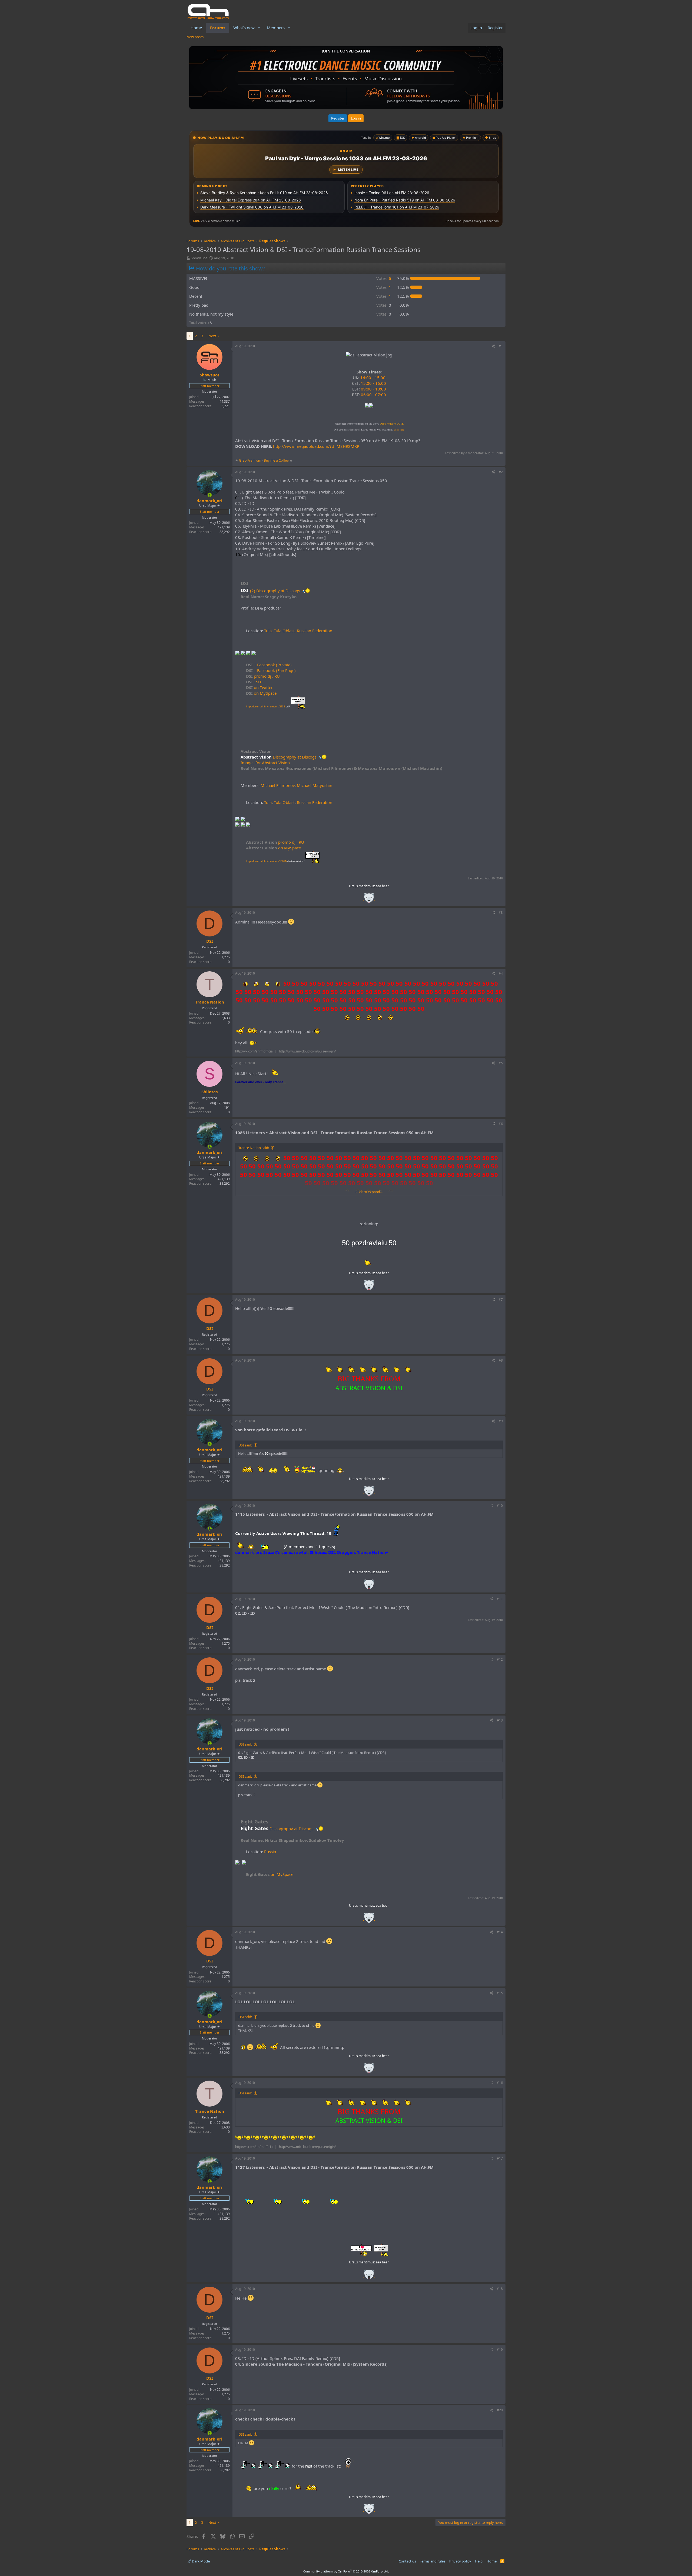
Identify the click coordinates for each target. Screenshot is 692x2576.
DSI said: (245, 1445)
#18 (500, 2289)
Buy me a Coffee (276, 460)
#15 (500, 1993)
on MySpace (261, 693)
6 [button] (384, 278)
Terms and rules (432, 2561)
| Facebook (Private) (269, 665)
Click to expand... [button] (369, 1192)
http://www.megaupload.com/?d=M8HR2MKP (316, 446)
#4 (501, 973)
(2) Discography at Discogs (276, 591)
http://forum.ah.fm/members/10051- (275, 861)
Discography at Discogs (295, 757)
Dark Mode (200, 2561)
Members (276, 28)
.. (369, 900)
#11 (500, 1599)
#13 (500, 1720)
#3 (501, 913)
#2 (501, 472)
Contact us (407, 2561)
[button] (259, 28)
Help (479, 2561)
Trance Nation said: (254, 1148)
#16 (500, 2083)
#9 (501, 1421)
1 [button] (384, 287)
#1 (501, 346)
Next (212, 336)
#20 (500, 2410)
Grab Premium (250, 460)
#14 (500, 1932)
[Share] (493, 346)
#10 (500, 1506)
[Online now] (210, 495)
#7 (501, 1299)
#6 (501, 1124)
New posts (195, 37)
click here (399, 430)
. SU (254, 682)
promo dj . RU (263, 676)
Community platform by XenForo (346, 2571)
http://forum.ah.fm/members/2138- (268, 706)
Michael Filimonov (278, 785)
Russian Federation (315, 631)
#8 (501, 1360)
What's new (244, 28)
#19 (500, 2350)
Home (196, 28)
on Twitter (259, 687)
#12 (500, 1659)
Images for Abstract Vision (265, 763)
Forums (218, 28)
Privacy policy (460, 2561)
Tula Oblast (284, 631)
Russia (270, 1852)
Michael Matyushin (315, 785)
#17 (500, 2158)
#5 (501, 1063)
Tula (268, 631)
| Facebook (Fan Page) (271, 670)
